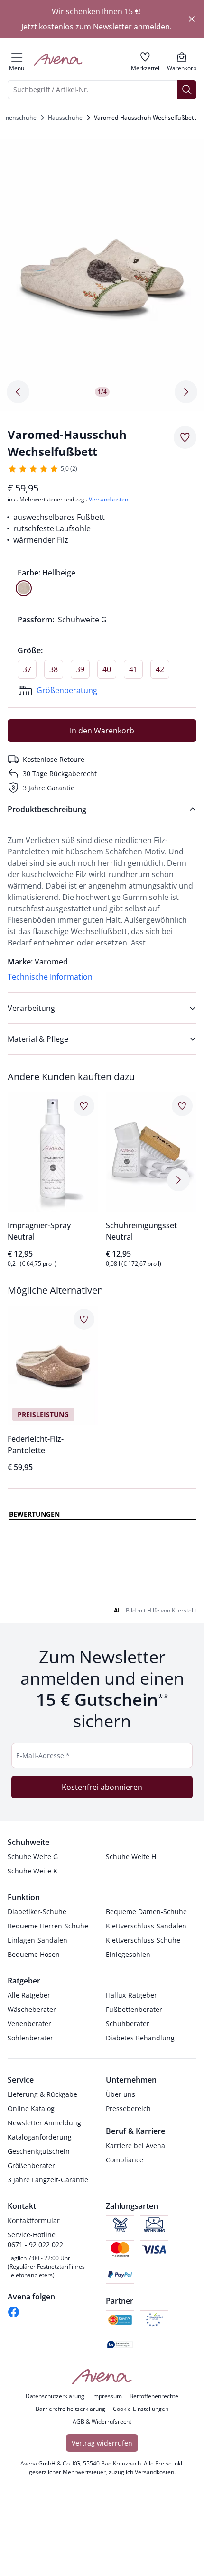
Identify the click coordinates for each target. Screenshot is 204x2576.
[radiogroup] (102, 581)
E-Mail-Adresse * (43, 2153)
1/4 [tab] (102, 392)
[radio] (24, 588)
